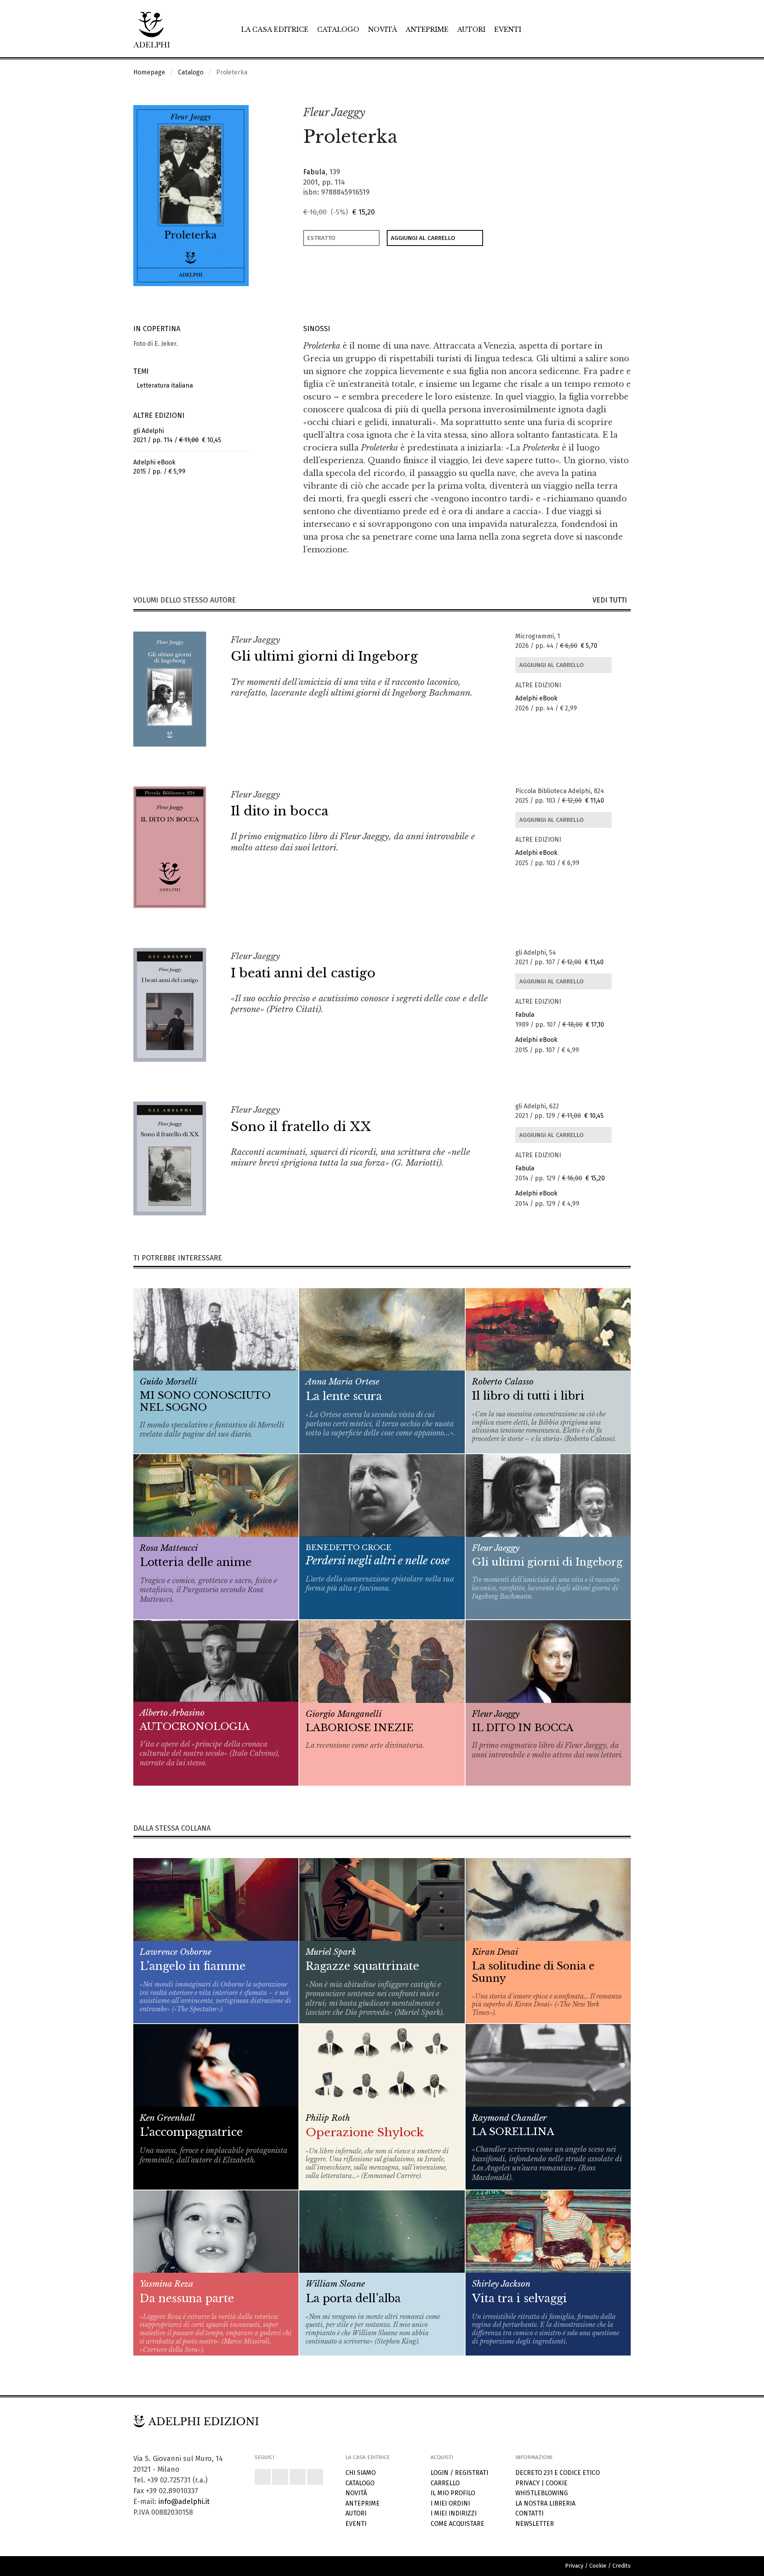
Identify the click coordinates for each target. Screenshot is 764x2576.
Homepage (149, 72)
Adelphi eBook (536, 698)
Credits (622, 2566)
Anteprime (427, 29)
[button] (607, 113)
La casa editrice (275, 29)
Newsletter (535, 2524)
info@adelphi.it (184, 2502)
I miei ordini (450, 2503)
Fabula (314, 172)
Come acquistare (457, 2524)
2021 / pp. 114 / (177, 435)
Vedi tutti (612, 600)
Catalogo (338, 29)
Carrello (445, 2483)
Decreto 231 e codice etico (557, 2473)
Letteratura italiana (163, 385)
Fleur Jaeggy (334, 112)
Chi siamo (361, 2473)
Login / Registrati (459, 2473)
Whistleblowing (542, 2493)
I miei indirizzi (454, 2513)
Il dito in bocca (280, 811)
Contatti (529, 2513)
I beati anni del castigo (303, 973)
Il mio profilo (453, 2493)
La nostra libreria (545, 2503)
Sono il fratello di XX (301, 1127)
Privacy (527, 2483)
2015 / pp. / (159, 467)
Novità (383, 29)
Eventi (508, 29)
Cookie (556, 2483)
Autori (471, 29)
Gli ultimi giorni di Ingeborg (324, 656)
